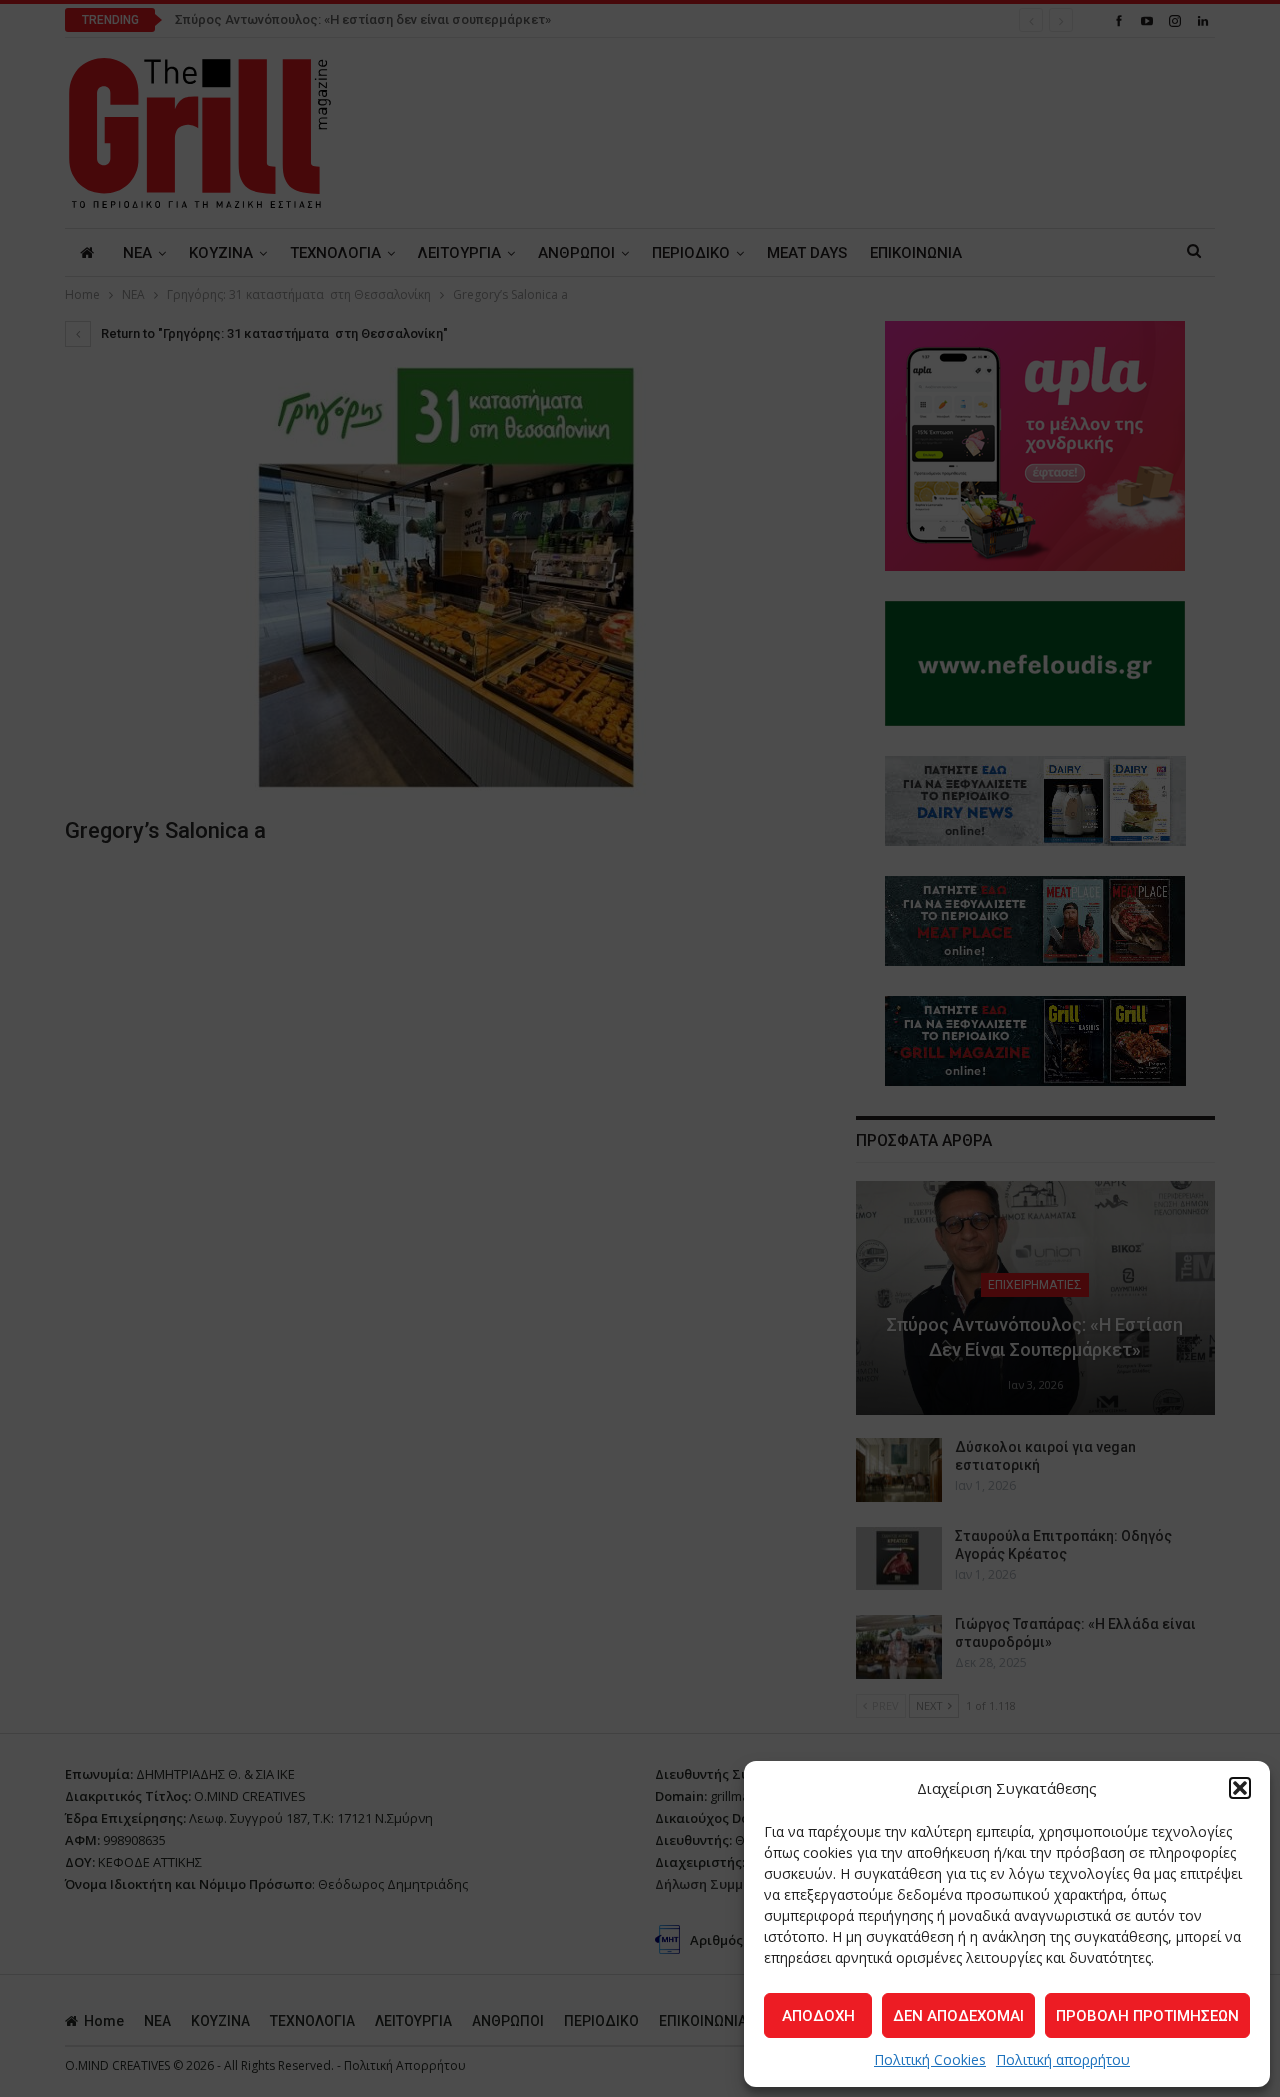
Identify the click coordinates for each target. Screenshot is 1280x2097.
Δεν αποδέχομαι (958, 2016)
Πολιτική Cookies (930, 2059)
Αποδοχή (818, 2016)
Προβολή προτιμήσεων (1147, 2016)
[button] (1240, 1788)
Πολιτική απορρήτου (1063, 2059)
